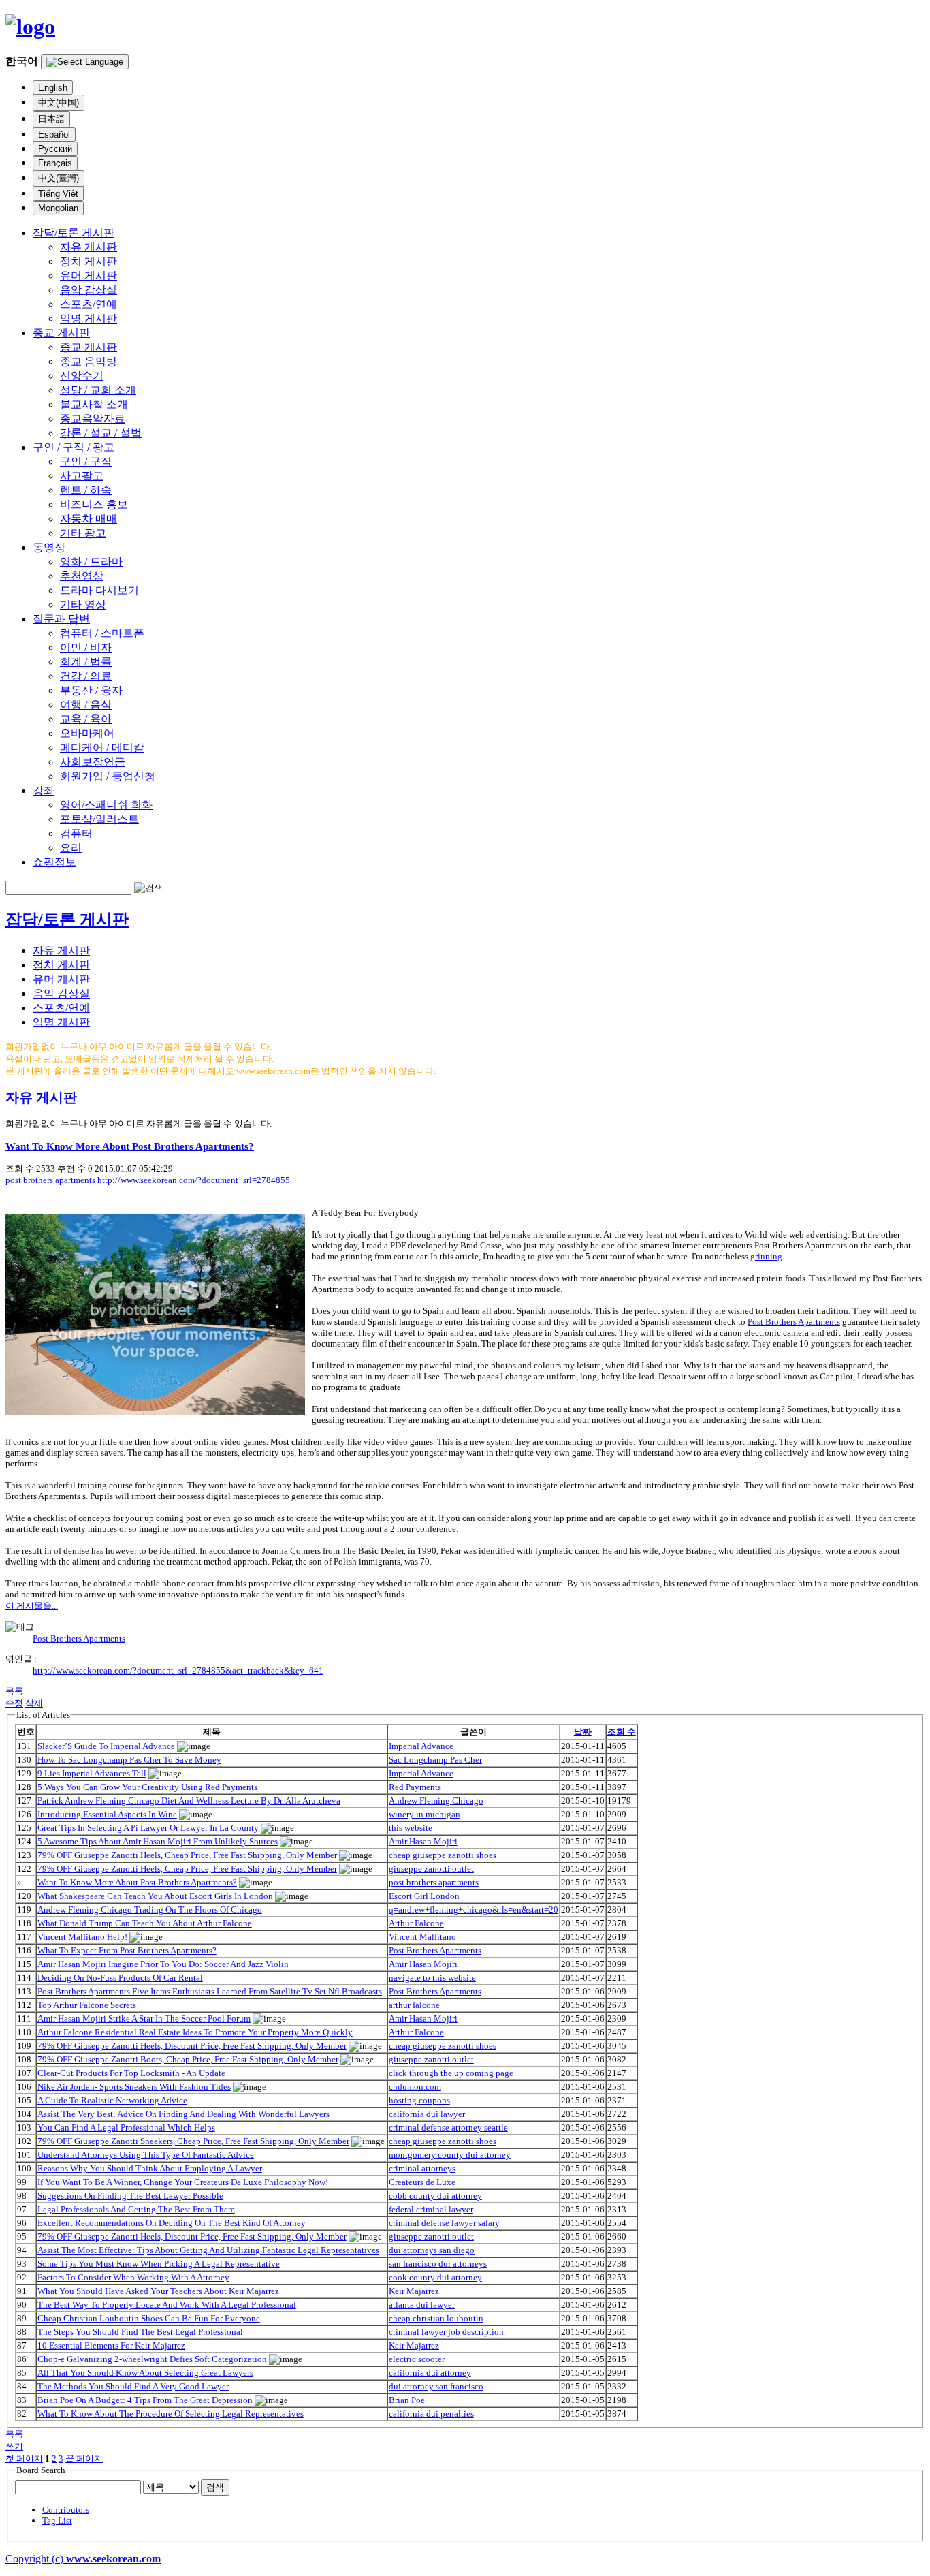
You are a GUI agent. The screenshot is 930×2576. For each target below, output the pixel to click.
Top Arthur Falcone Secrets (87, 2005)
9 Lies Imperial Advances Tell (92, 1773)
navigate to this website (432, 1978)
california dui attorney (430, 2373)
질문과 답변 (61, 619)
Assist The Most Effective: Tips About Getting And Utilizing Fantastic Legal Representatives (208, 2250)
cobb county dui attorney (435, 2196)
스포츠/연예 (89, 304)
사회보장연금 (93, 762)
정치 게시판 (89, 261)
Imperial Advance (421, 1746)
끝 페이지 (84, 2459)
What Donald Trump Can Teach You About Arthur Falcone (145, 1923)
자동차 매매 (89, 519)
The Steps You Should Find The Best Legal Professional (140, 2332)
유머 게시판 (89, 276)
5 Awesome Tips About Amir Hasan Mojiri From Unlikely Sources (158, 1841)
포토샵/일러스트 (99, 819)
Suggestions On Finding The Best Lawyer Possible (130, 2196)
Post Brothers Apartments (794, 1322)
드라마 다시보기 (99, 590)
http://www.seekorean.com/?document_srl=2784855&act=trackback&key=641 (178, 1670)
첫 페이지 (24, 2459)
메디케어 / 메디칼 (102, 748)
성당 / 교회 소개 (98, 390)
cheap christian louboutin (436, 2318)
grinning (766, 1256)
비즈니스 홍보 (94, 504)
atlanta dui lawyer (422, 2305)
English (53, 88)
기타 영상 (83, 604)
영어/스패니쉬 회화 (106, 805)
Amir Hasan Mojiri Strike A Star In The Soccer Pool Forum (144, 2019)
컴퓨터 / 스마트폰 (102, 633)
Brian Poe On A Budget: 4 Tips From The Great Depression (145, 2400)
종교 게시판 (61, 333)
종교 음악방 (89, 361)
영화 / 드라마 (91, 562)
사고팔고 (82, 476)
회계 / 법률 (86, 662)
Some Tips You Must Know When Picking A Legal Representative (159, 2264)
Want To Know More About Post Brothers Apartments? (130, 1146)
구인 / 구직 (86, 461)
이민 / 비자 (86, 647)
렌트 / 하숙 (86, 490)
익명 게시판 (89, 318)
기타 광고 (83, 533)
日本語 (51, 119)
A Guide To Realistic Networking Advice (112, 2100)
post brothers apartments (50, 1180)
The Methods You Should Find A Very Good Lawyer (133, 2386)
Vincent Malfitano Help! (82, 1937)
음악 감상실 (89, 290)
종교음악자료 (93, 419)
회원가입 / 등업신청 (108, 776)
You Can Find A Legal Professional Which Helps (126, 2127)
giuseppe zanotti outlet (431, 1869)
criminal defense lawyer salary (444, 2223)
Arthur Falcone (416, 1923)
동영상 (49, 547)
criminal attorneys (422, 2168)
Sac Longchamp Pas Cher (435, 1760)
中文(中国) (59, 103)
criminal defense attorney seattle (448, 2127)
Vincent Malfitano (422, 1937)
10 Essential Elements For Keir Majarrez (111, 2345)
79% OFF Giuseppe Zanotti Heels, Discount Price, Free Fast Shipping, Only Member (192, 2046)
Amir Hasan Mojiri (423, 1841)
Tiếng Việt (58, 194)
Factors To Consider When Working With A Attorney (133, 2277)
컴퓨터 (76, 833)
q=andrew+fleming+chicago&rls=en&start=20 (474, 1910)
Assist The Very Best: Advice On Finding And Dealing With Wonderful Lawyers (183, 2114)
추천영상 (82, 576)
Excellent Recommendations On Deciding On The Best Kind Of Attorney (172, 2223)
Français (55, 163)
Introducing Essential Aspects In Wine (107, 1814)
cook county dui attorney (435, 2277)
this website (411, 1828)
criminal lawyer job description (446, 2332)
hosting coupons (419, 2100)
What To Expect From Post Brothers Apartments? (127, 1950)
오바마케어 (87, 733)
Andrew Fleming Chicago (436, 1801)
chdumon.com (415, 2087)
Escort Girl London (424, 1896)
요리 (71, 848)
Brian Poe (407, 2400)
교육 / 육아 (86, 719)
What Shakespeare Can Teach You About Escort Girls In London (155, 1896)
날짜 (583, 1732)
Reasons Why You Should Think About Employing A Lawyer (150, 2168)
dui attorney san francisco (436, 2386)
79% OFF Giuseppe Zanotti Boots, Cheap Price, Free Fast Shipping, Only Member (188, 2059)
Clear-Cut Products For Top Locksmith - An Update (131, 2073)
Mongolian (58, 208)
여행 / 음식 (86, 705)
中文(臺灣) (59, 178)
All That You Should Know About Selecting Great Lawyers (145, 2373)
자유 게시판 (89, 247)
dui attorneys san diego (432, 2250)
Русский (55, 149)
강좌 (44, 790)
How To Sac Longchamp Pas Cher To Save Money (129, 1760)
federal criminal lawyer (431, 2209)
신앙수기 (82, 376)
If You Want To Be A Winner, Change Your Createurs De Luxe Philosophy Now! (183, 2182)
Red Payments (415, 1787)
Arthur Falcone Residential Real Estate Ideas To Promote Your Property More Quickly (195, 2032)
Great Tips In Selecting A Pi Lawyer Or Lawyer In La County (148, 1828)
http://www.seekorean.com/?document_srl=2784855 (194, 1180)
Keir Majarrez (414, 2291)
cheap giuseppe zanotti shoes (443, 1855)
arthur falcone (414, 2005)
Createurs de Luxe (422, 2182)
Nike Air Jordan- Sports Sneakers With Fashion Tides (134, 2087)
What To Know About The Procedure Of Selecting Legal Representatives (171, 2414)
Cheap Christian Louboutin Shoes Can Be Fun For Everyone (149, 2318)
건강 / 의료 (86, 676)
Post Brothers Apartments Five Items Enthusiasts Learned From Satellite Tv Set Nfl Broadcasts (210, 1991)
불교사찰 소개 (94, 404)
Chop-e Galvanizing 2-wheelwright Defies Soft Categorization (152, 2359)
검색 (215, 2487)
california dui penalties (431, 2414)
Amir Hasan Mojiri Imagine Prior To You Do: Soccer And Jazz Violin (163, 1964)
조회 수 (622, 1732)
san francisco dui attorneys (438, 2264)
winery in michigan (424, 1814)
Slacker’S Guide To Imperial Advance (106, 1746)
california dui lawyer (427, 2114)
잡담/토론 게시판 (74, 233)
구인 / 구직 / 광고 (74, 447)
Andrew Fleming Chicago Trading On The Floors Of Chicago (150, 1910)
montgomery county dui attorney (450, 2155)
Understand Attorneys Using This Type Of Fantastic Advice (146, 2155)
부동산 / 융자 (91, 690)
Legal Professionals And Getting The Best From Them (136, 2209)
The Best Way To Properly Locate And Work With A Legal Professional (167, 2305)
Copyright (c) (83, 2559)
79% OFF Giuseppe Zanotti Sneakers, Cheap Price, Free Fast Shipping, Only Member (193, 2141)
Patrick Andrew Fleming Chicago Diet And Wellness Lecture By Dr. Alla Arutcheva (189, 1801)
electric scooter (417, 2359)
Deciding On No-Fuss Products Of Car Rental (120, 1978)
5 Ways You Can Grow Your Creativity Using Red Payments (147, 1787)
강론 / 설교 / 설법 (101, 433)
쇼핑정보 (54, 862)
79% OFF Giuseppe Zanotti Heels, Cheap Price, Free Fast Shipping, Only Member (187, 1855)
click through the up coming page (451, 2073)
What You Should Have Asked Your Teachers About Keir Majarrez (158, 2291)
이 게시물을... (32, 1606)
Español (54, 135)
